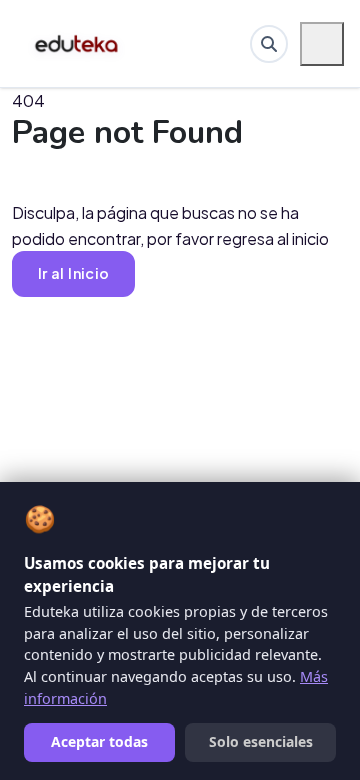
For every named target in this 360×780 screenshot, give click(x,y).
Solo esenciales (261, 741)
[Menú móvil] (322, 44)
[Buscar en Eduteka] (269, 44)
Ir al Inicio (73, 273)
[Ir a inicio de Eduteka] (77, 44)
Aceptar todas (99, 741)
